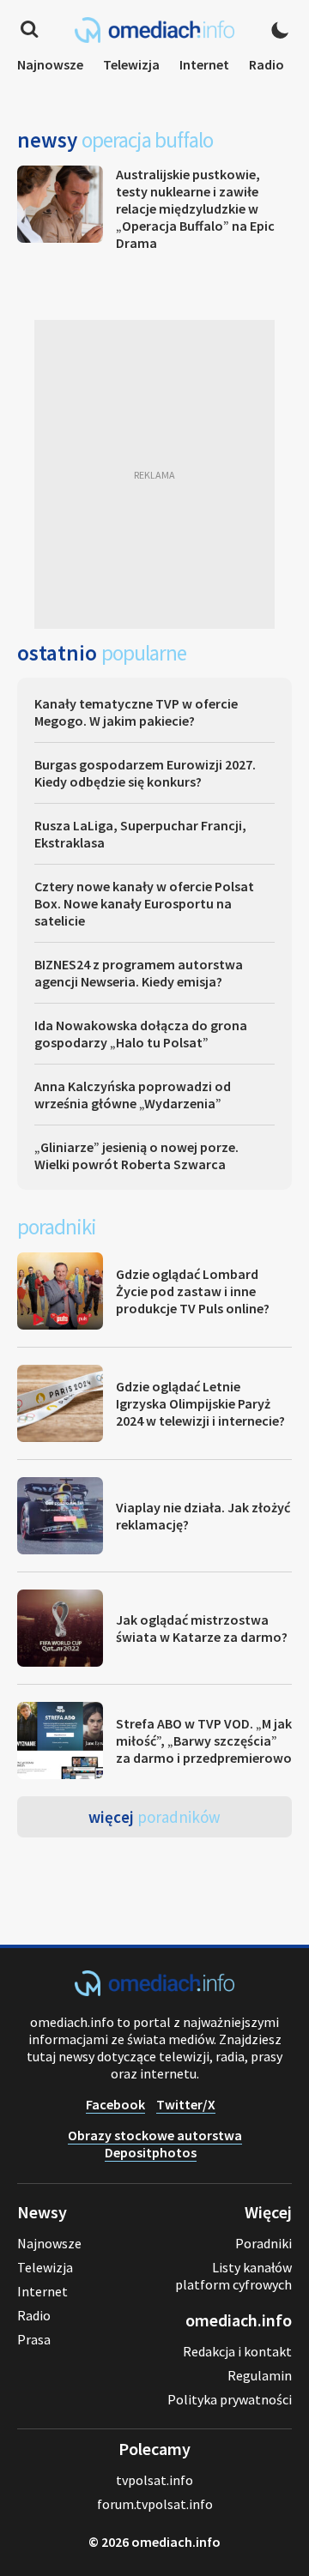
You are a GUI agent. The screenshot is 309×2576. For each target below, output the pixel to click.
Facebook (115, 2104)
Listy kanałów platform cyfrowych (233, 2276)
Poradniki (264, 2243)
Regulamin (260, 2375)
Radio (267, 64)
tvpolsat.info (154, 2480)
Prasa (34, 2339)
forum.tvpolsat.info (155, 2504)
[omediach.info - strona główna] (154, 30)
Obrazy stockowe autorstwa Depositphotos (155, 2144)
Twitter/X (186, 2104)
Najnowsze (50, 64)
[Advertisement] (154, 474)
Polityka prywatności (230, 2399)
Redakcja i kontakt (237, 2351)
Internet (204, 64)
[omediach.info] (154, 1991)
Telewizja (131, 64)
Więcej (154, 1817)
